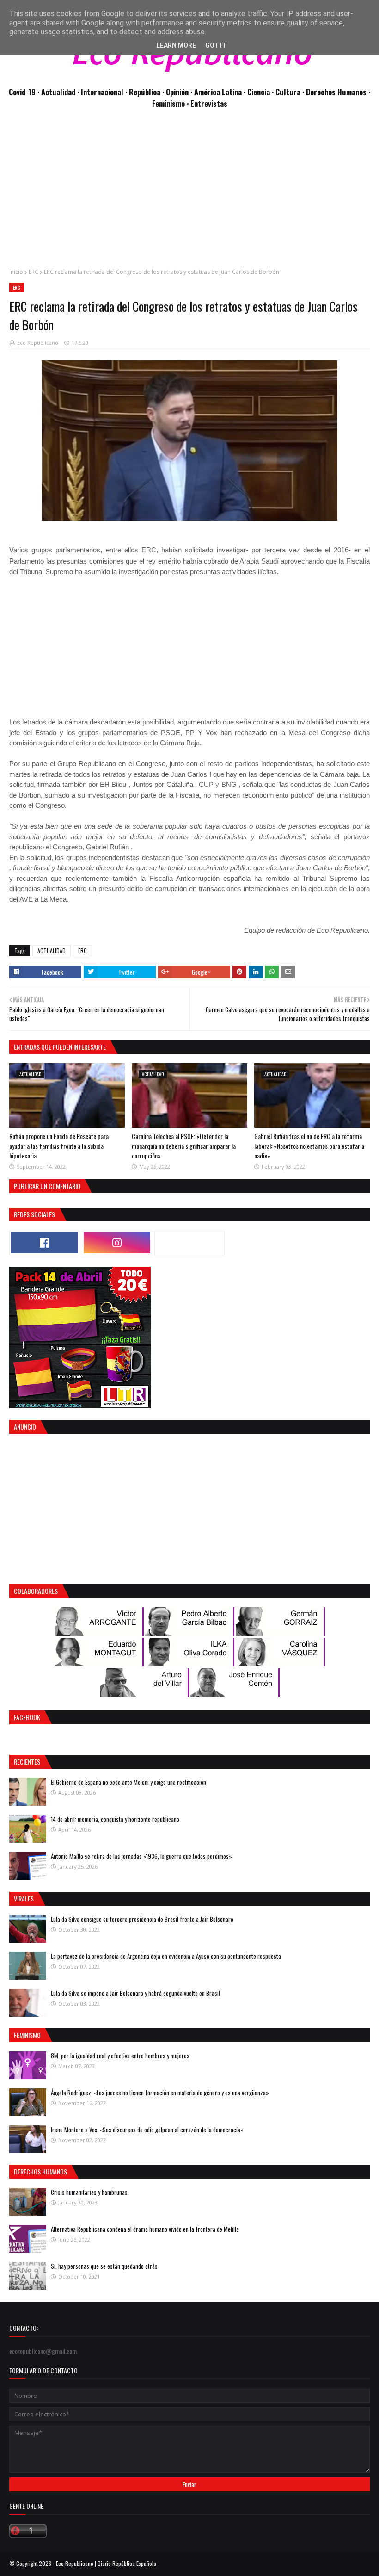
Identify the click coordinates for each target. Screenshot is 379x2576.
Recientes (27, 1762)
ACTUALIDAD (52, 951)
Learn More (176, 45)
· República (144, 92)
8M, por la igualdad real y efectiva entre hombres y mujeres (120, 2056)
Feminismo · (171, 103)
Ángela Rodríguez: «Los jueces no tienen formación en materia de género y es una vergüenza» (160, 2093)
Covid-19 (23, 92)
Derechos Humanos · (338, 92)
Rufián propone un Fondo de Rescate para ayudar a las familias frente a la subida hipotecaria (59, 1146)
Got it (216, 45)
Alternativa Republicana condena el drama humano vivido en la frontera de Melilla (145, 2229)
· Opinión (176, 92)
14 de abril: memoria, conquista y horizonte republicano (115, 1819)
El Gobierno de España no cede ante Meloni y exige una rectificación (128, 1782)
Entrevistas (209, 103)
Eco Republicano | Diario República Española (106, 2563)
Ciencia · (261, 92)
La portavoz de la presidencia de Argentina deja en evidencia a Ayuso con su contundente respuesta (166, 1956)
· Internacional (101, 92)
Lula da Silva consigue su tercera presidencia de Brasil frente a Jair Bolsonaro (142, 1919)
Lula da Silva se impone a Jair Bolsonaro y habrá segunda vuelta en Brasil (135, 1993)
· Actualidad (57, 92)
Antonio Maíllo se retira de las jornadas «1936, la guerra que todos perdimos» (141, 1856)
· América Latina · (219, 92)
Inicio (16, 272)
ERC (34, 272)
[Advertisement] (189, 193)
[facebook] (44, 1243)
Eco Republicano (38, 343)
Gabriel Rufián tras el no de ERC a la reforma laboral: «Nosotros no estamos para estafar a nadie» (309, 1146)
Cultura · (291, 92)
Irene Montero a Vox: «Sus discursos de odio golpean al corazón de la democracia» (147, 2130)
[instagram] (117, 1243)
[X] (189, 1243)
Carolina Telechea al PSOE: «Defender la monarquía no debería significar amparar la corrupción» (184, 1146)
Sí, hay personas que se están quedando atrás (104, 2266)
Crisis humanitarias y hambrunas (89, 2192)
